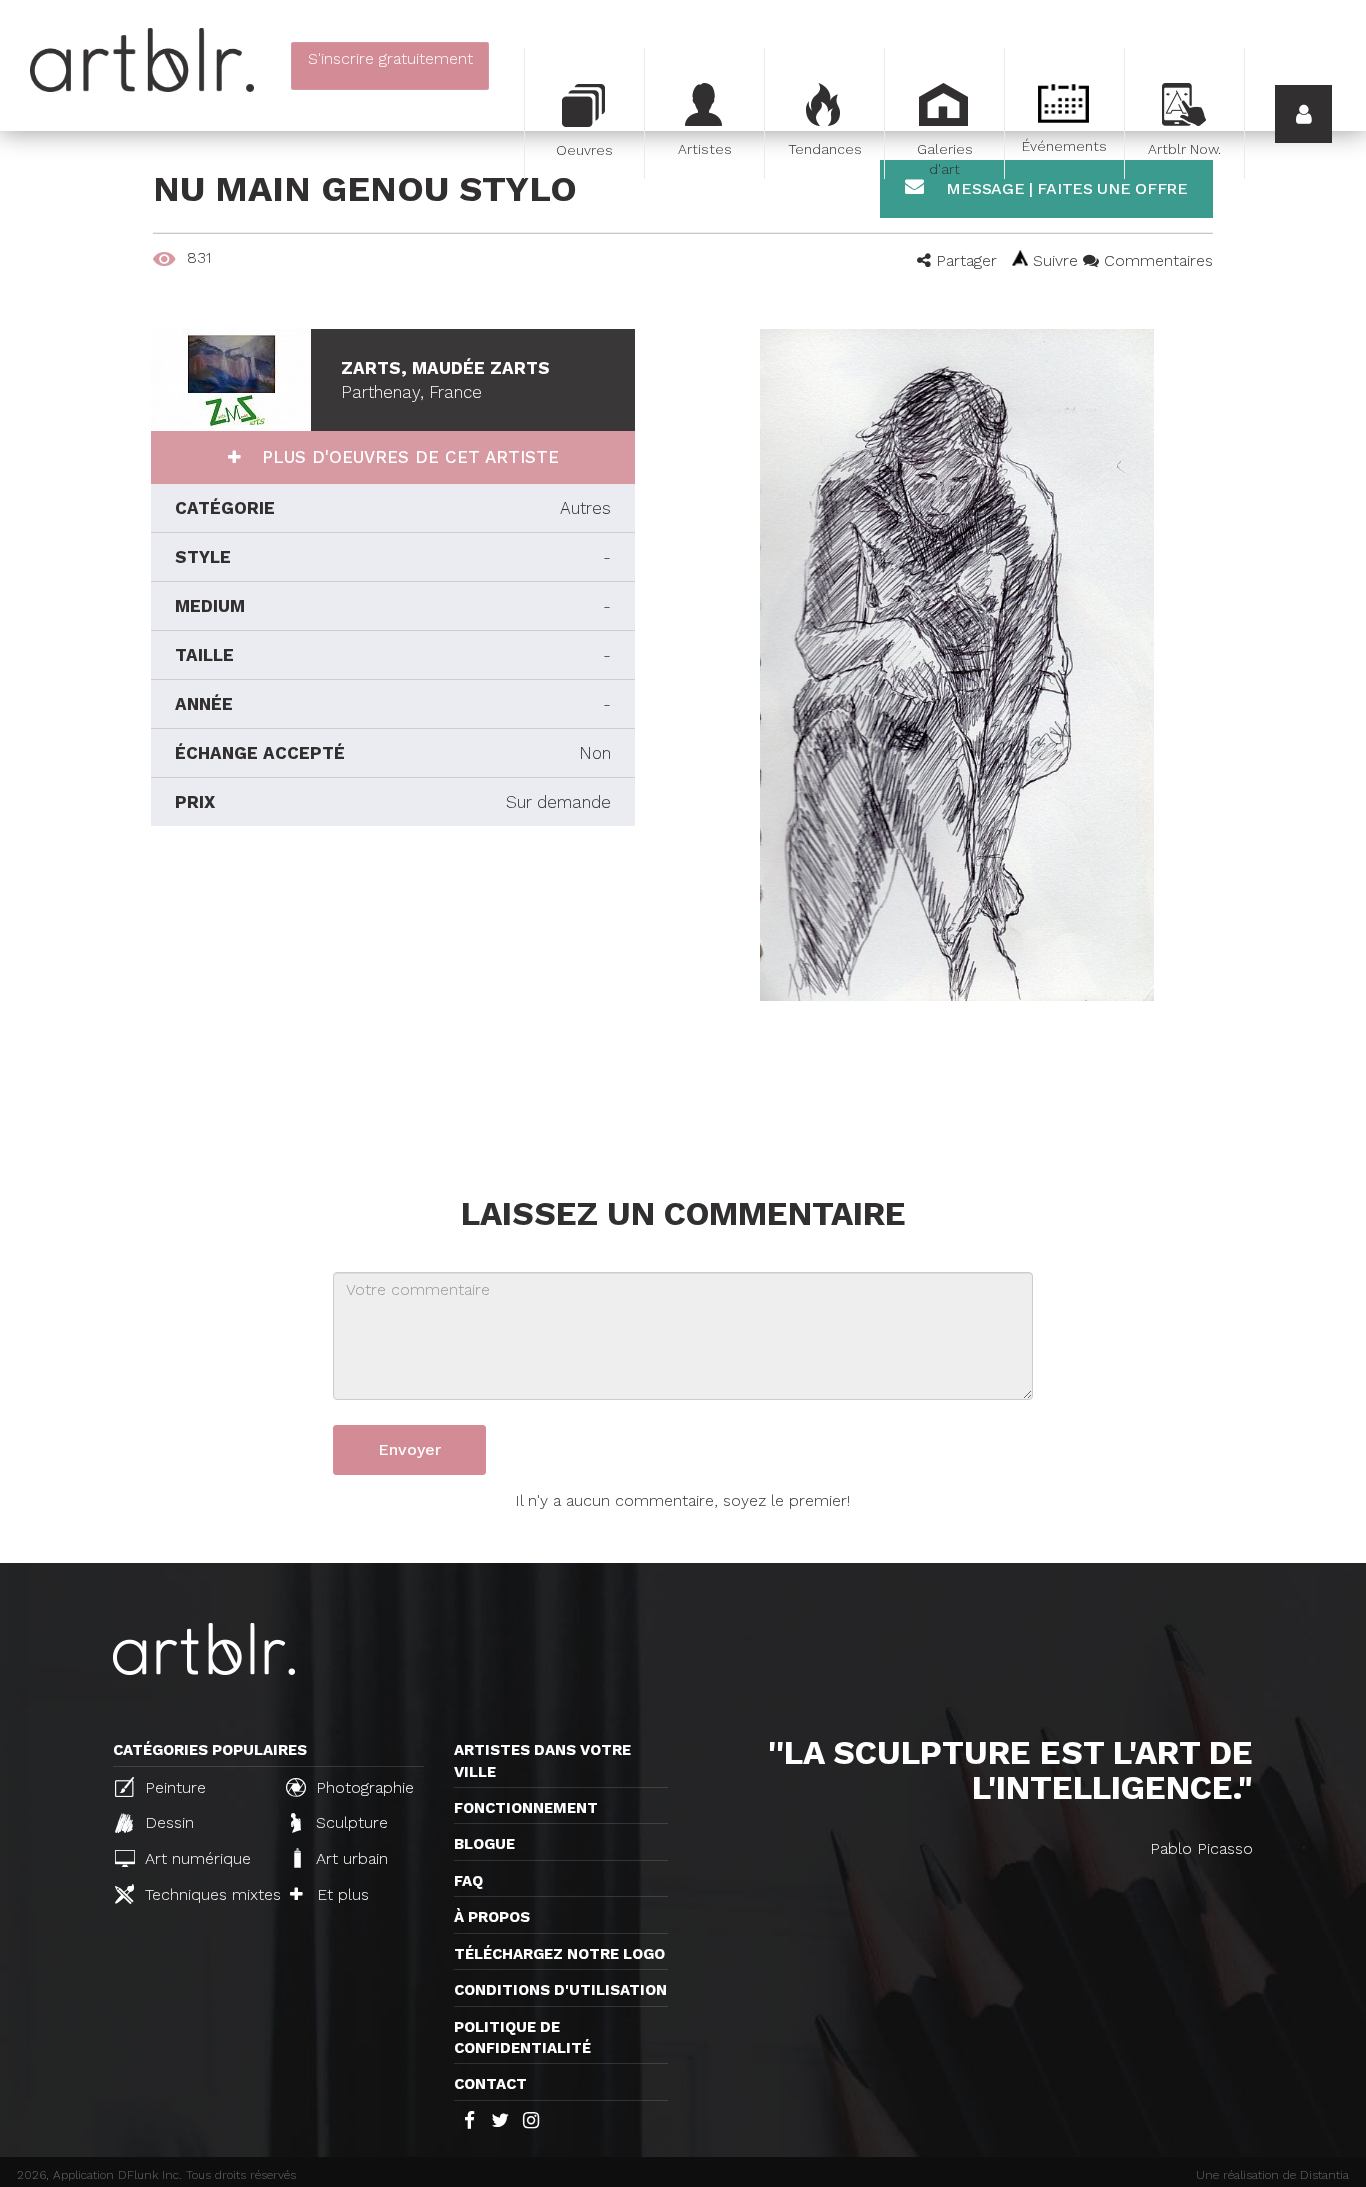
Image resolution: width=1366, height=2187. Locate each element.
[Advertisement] (393, 1006)
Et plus (340, 1894)
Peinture (173, 1787)
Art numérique (195, 1858)
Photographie (362, 1787)
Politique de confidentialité (522, 2037)
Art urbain (349, 1858)
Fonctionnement (526, 1808)
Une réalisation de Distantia (1272, 2175)
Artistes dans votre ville (542, 1760)
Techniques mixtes (204, 1894)
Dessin (167, 1822)
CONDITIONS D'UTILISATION (560, 1990)
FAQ (468, 1881)
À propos (492, 1917)
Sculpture (349, 1822)
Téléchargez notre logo (559, 1954)
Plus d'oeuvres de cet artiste (407, 457)
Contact (490, 2084)
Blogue (484, 1844)
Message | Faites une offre (1065, 188)
